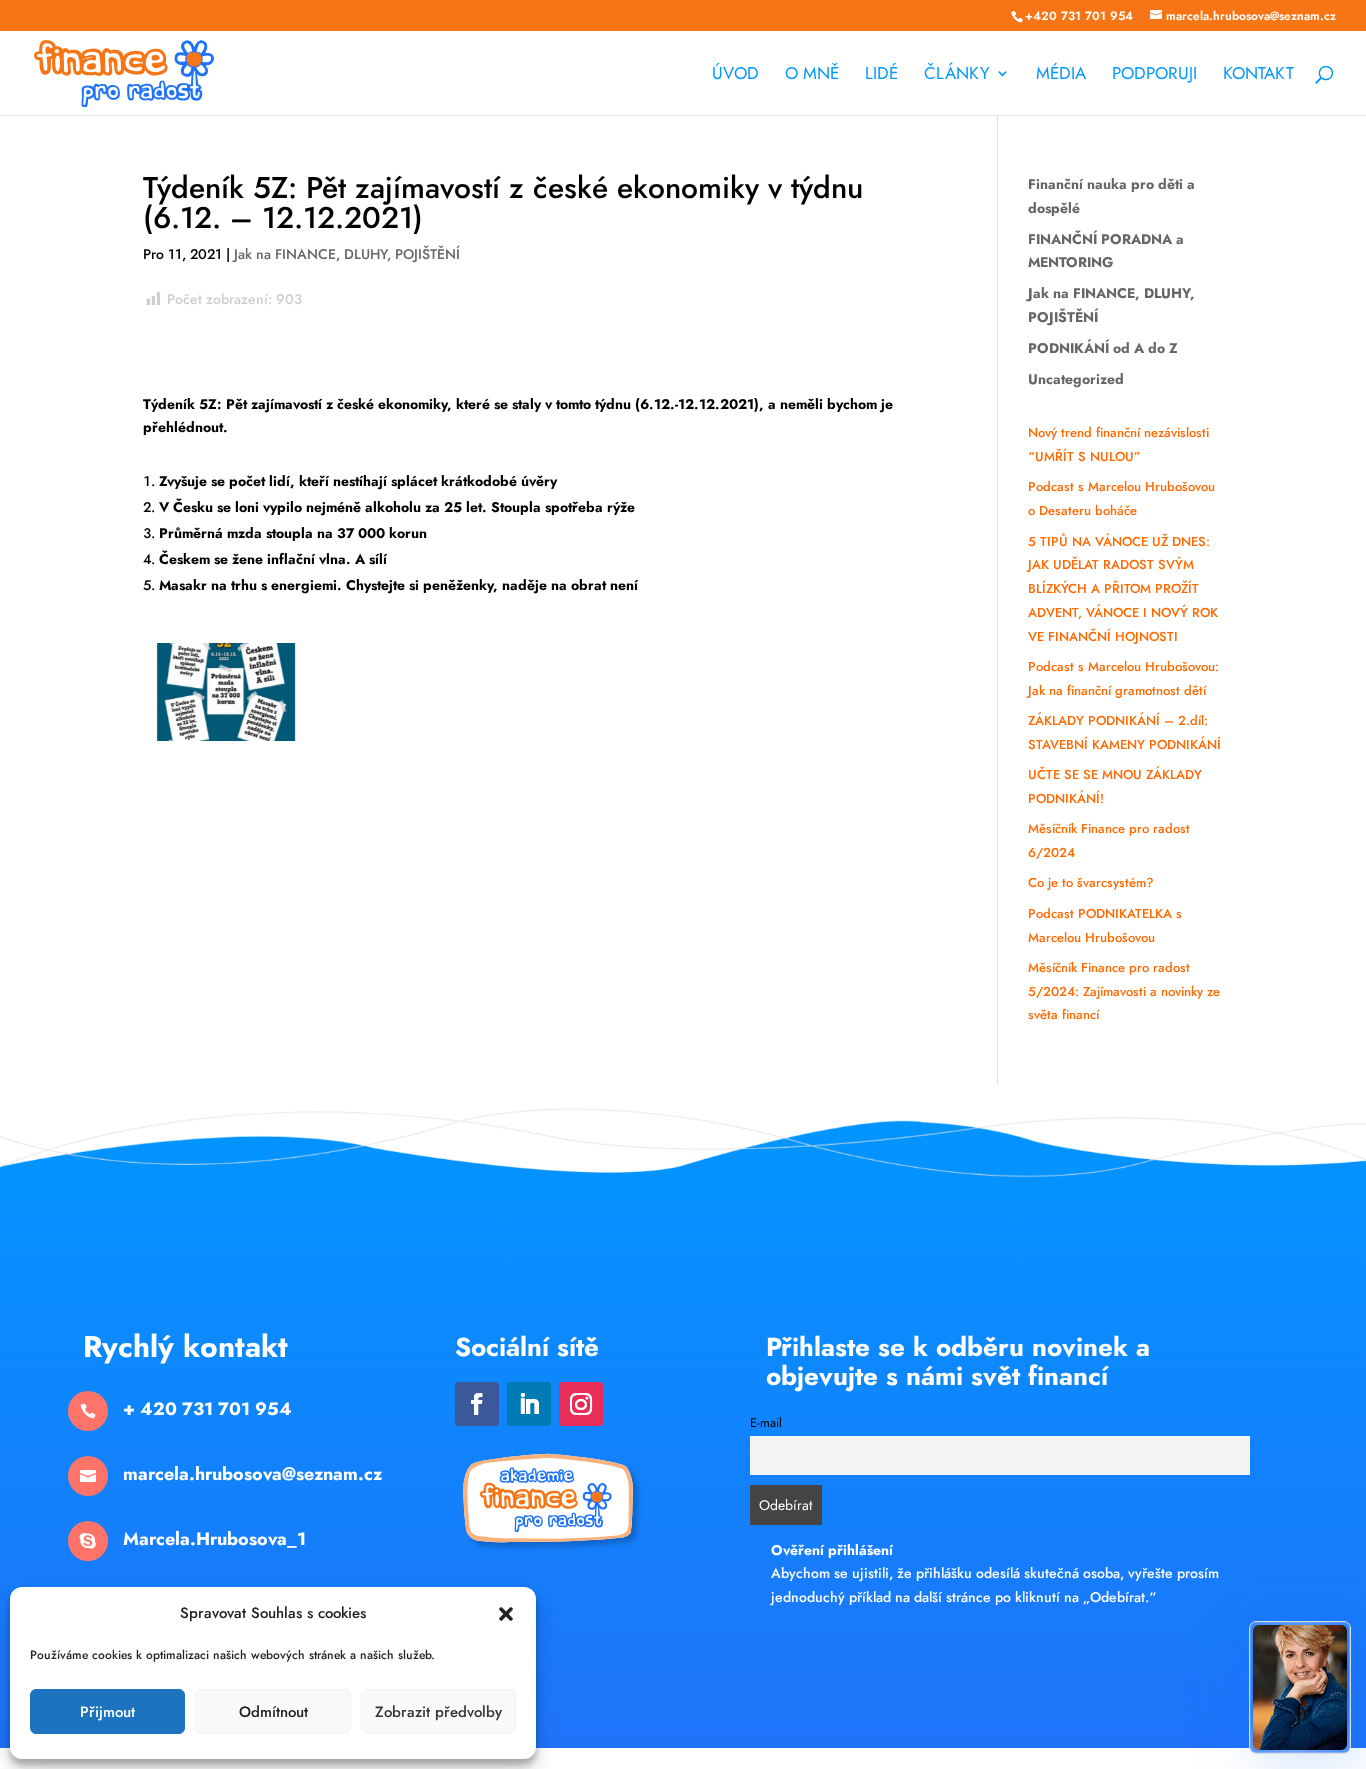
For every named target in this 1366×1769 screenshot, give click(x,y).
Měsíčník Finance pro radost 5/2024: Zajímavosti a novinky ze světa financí (1124, 991)
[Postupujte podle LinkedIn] (529, 1404)
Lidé (881, 75)
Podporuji (1154, 75)
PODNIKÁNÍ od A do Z (1103, 348)
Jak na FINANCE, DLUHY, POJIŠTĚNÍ (347, 254)
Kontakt (1258, 75)
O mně (812, 75)
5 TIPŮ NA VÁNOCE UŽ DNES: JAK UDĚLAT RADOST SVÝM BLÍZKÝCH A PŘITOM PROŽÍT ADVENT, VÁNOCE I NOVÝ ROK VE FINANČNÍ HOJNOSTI (1123, 589)
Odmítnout (273, 1712)
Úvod (735, 75)
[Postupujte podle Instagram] (581, 1404)
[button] (506, 1614)
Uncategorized (1076, 379)
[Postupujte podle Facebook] (477, 1404)
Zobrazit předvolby (438, 1712)
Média (1061, 75)
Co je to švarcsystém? (1091, 882)
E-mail (766, 1423)
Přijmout (107, 1712)
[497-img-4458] (226, 741)
